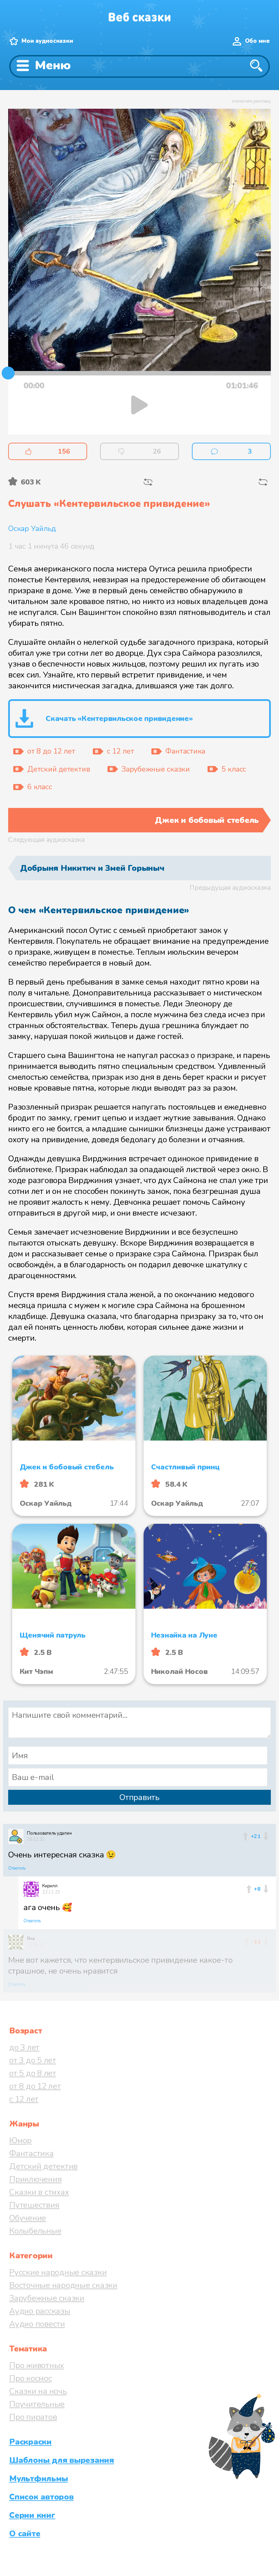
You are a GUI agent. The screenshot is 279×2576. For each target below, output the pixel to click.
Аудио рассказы (40, 2311)
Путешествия (34, 2205)
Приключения (35, 2179)
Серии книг (32, 2515)
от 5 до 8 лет (33, 2073)
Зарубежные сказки (47, 2298)
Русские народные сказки (58, 2272)
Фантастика (31, 2153)
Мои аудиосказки (47, 41)
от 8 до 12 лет (35, 2086)
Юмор (20, 2140)
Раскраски (30, 2442)
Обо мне (257, 41)
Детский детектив (43, 2166)
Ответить (17, 1868)
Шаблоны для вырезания (62, 2460)
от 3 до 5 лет (33, 2060)
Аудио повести (37, 2324)
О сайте (25, 2534)
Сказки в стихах (39, 2192)
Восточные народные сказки (63, 2285)
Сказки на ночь (38, 2391)
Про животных (37, 2365)
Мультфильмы (38, 2478)
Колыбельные (35, 2231)
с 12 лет (24, 2099)
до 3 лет (24, 2047)
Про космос (31, 2378)
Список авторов (42, 2497)
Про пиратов (33, 2417)
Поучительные (37, 2404)
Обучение (28, 2218)
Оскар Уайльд (32, 529)
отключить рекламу (251, 101)
